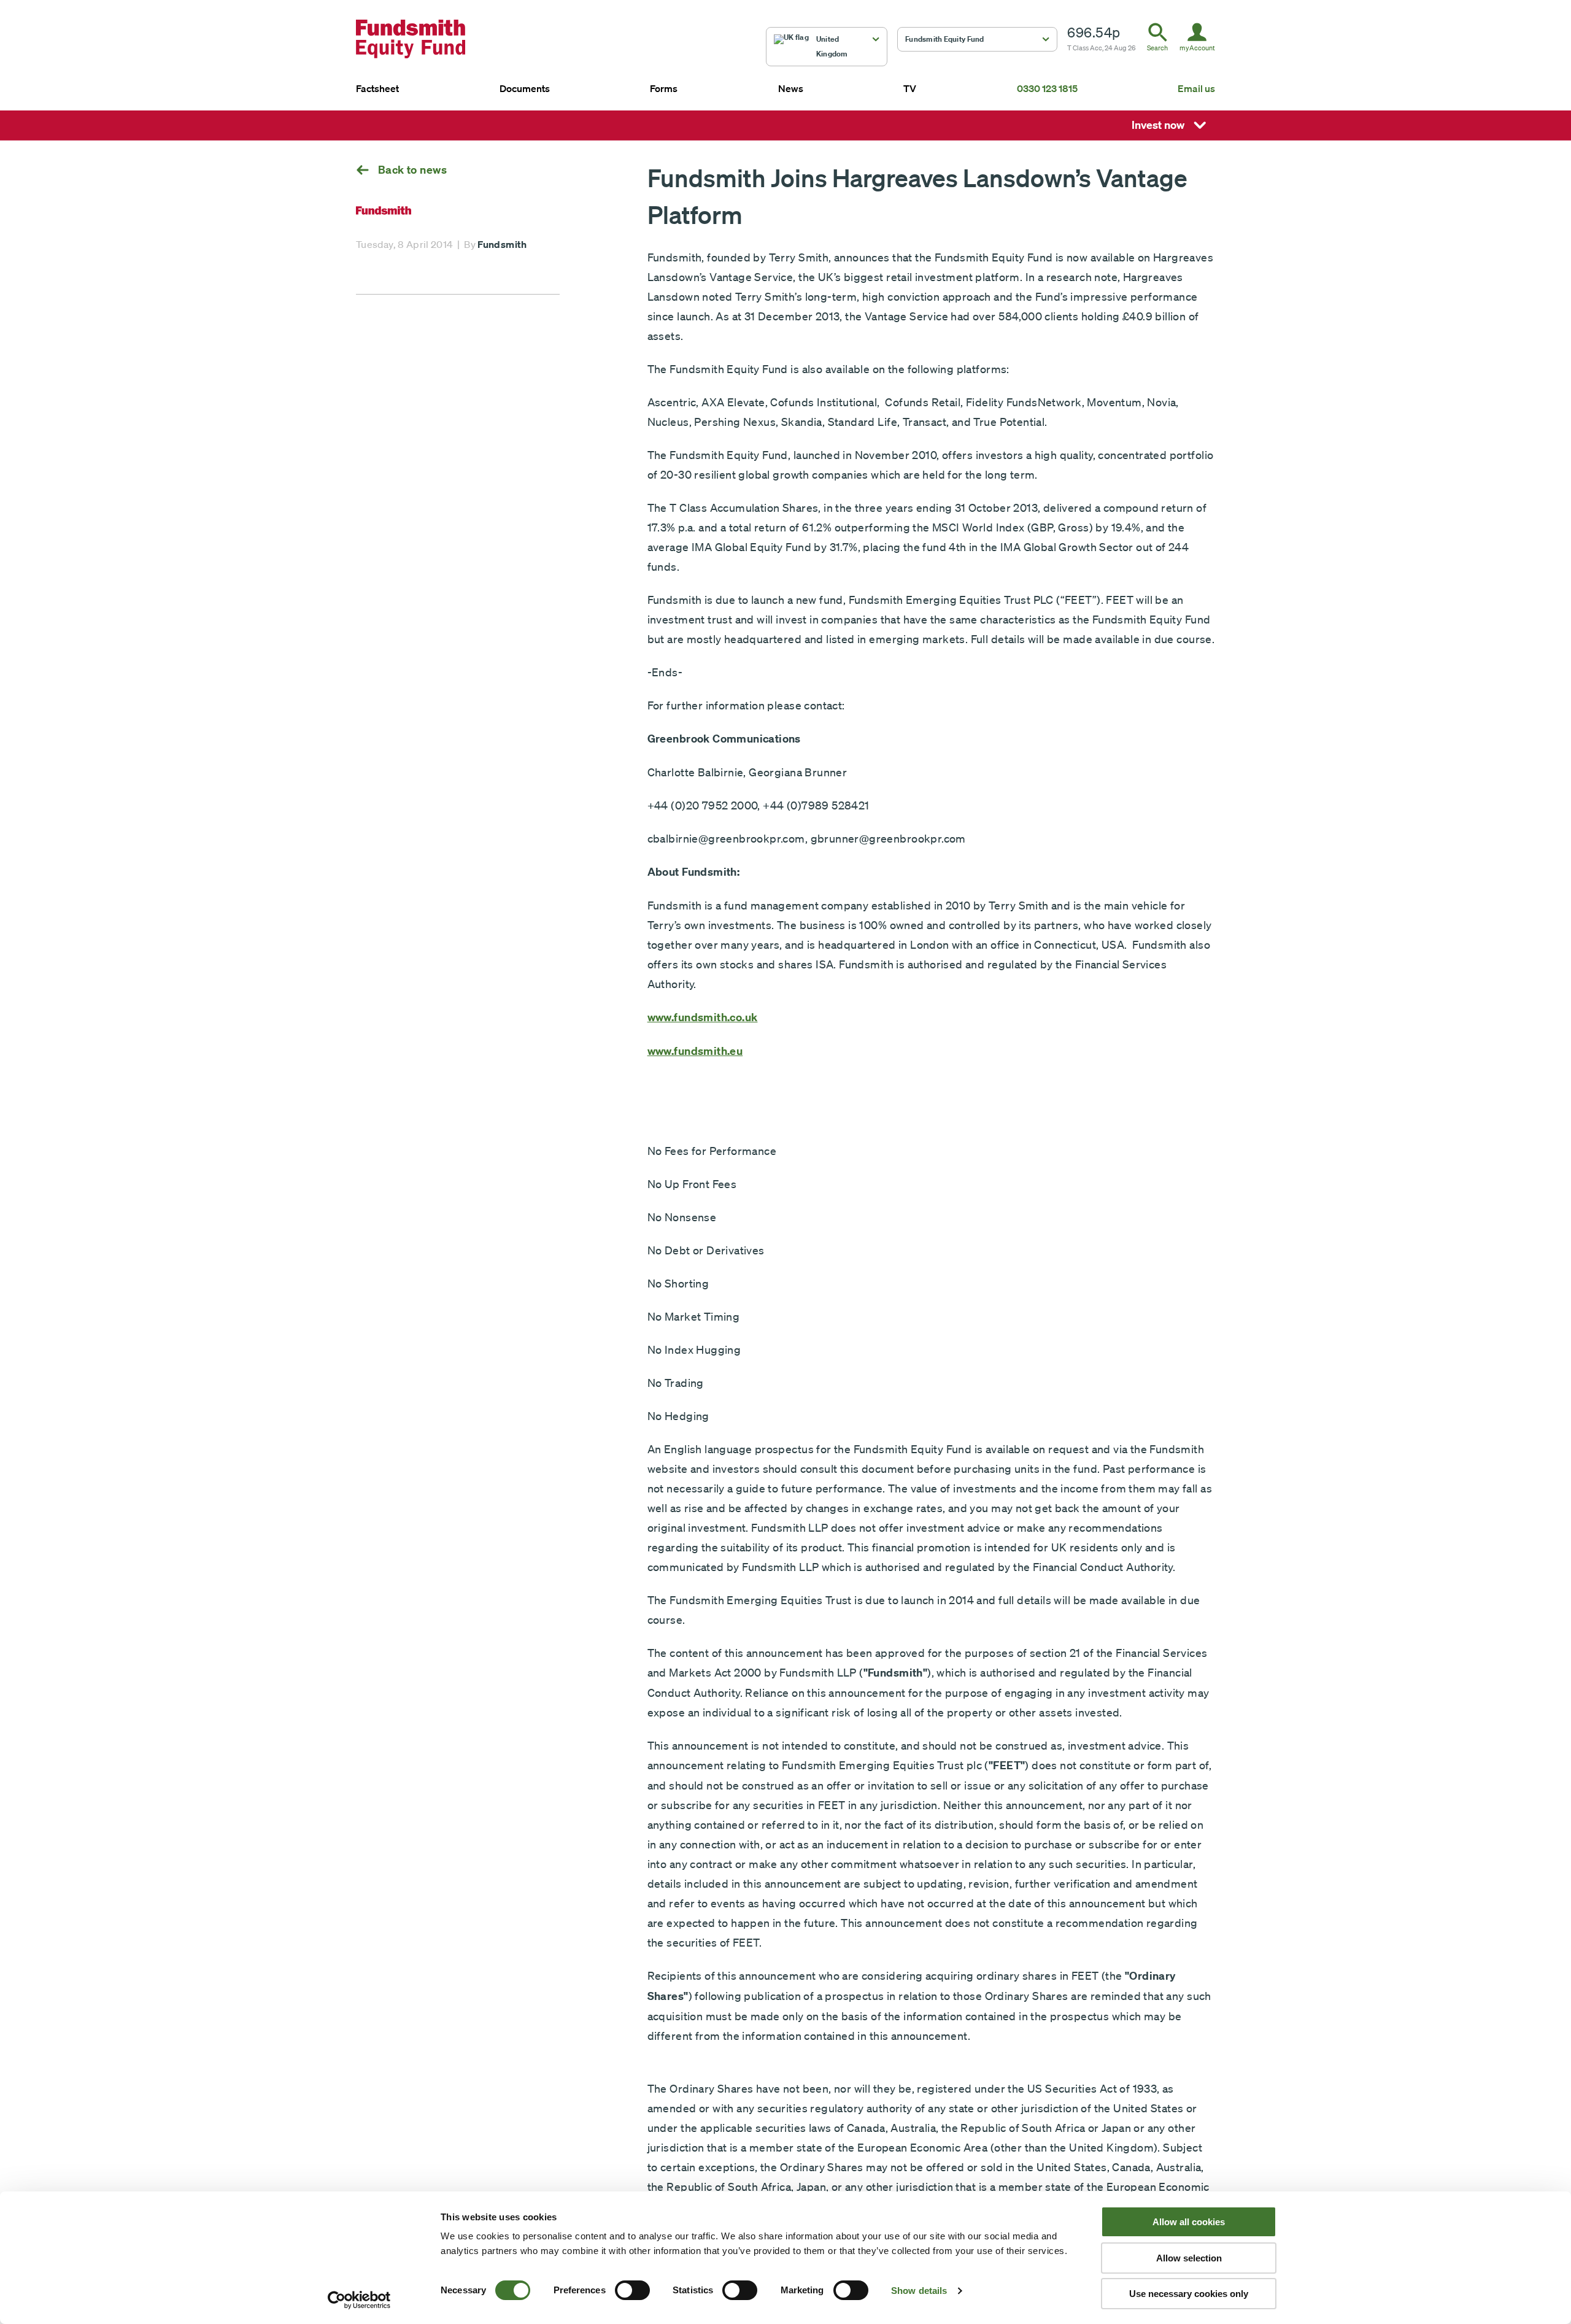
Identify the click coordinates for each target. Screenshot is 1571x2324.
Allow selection (1189, 2258)
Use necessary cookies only (1189, 2294)
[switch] (632, 2290)
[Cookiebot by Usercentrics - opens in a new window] (359, 2300)
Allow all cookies (1189, 2222)
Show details (919, 2291)
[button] (827, 47)
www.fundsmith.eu (695, 1051)
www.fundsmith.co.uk (703, 1017)
